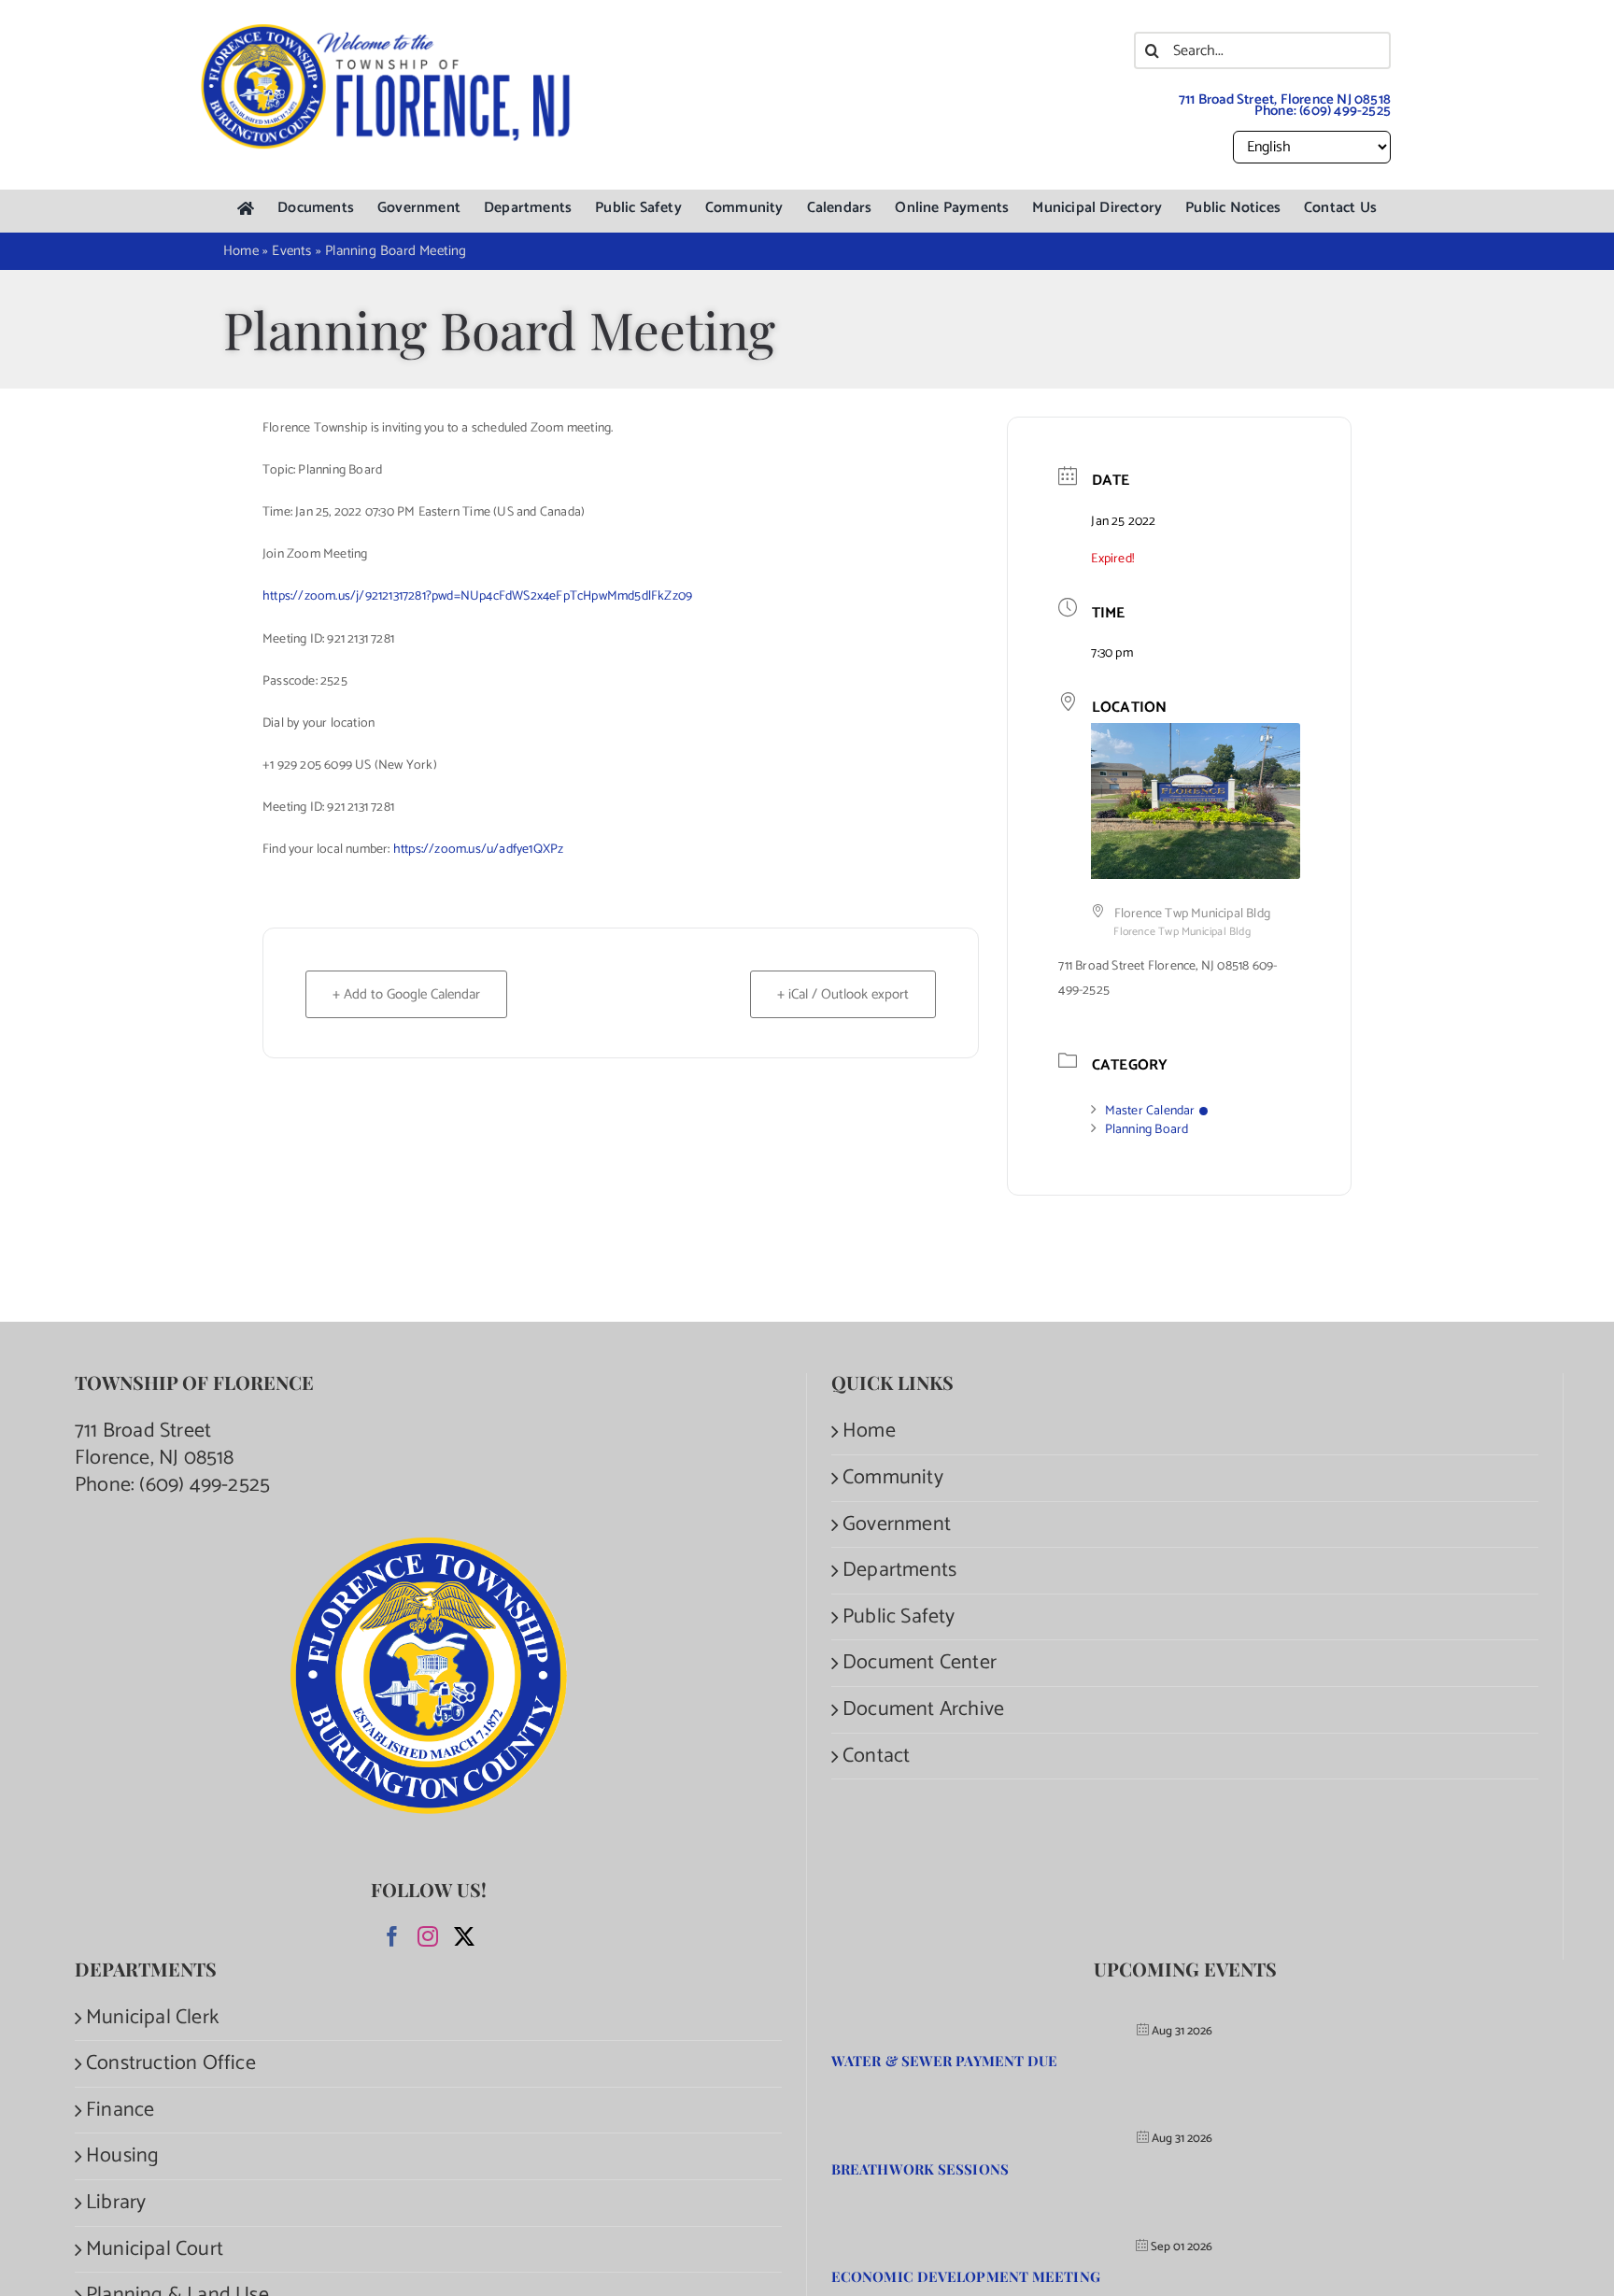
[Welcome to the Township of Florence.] (387, 33)
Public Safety (899, 1617)
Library (116, 2203)
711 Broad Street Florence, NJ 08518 (155, 1445)
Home (869, 1431)
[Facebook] (392, 1936)
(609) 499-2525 (1345, 111)
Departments (899, 1571)
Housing (122, 2156)
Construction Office (171, 2064)
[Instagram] (428, 1936)
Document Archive (923, 1710)
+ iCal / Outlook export (843, 994)
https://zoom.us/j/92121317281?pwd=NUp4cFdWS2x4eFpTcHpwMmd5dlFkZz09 (477, 596)
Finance (120, 2111)
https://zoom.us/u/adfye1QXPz (479, 850)
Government (897, 1525)
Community (893, 1478)
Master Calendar (1150, 1111)
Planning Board (1147, 1130)
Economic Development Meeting (966, 2276)
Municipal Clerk (152, 2018)
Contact (876, 1757)
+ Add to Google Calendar (406, 994)
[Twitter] (464, 1936)
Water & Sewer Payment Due (945, 2061)
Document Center (920, 1663)
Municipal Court (155, 2250)
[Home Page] (246, 209)
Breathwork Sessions (920, 2169)
